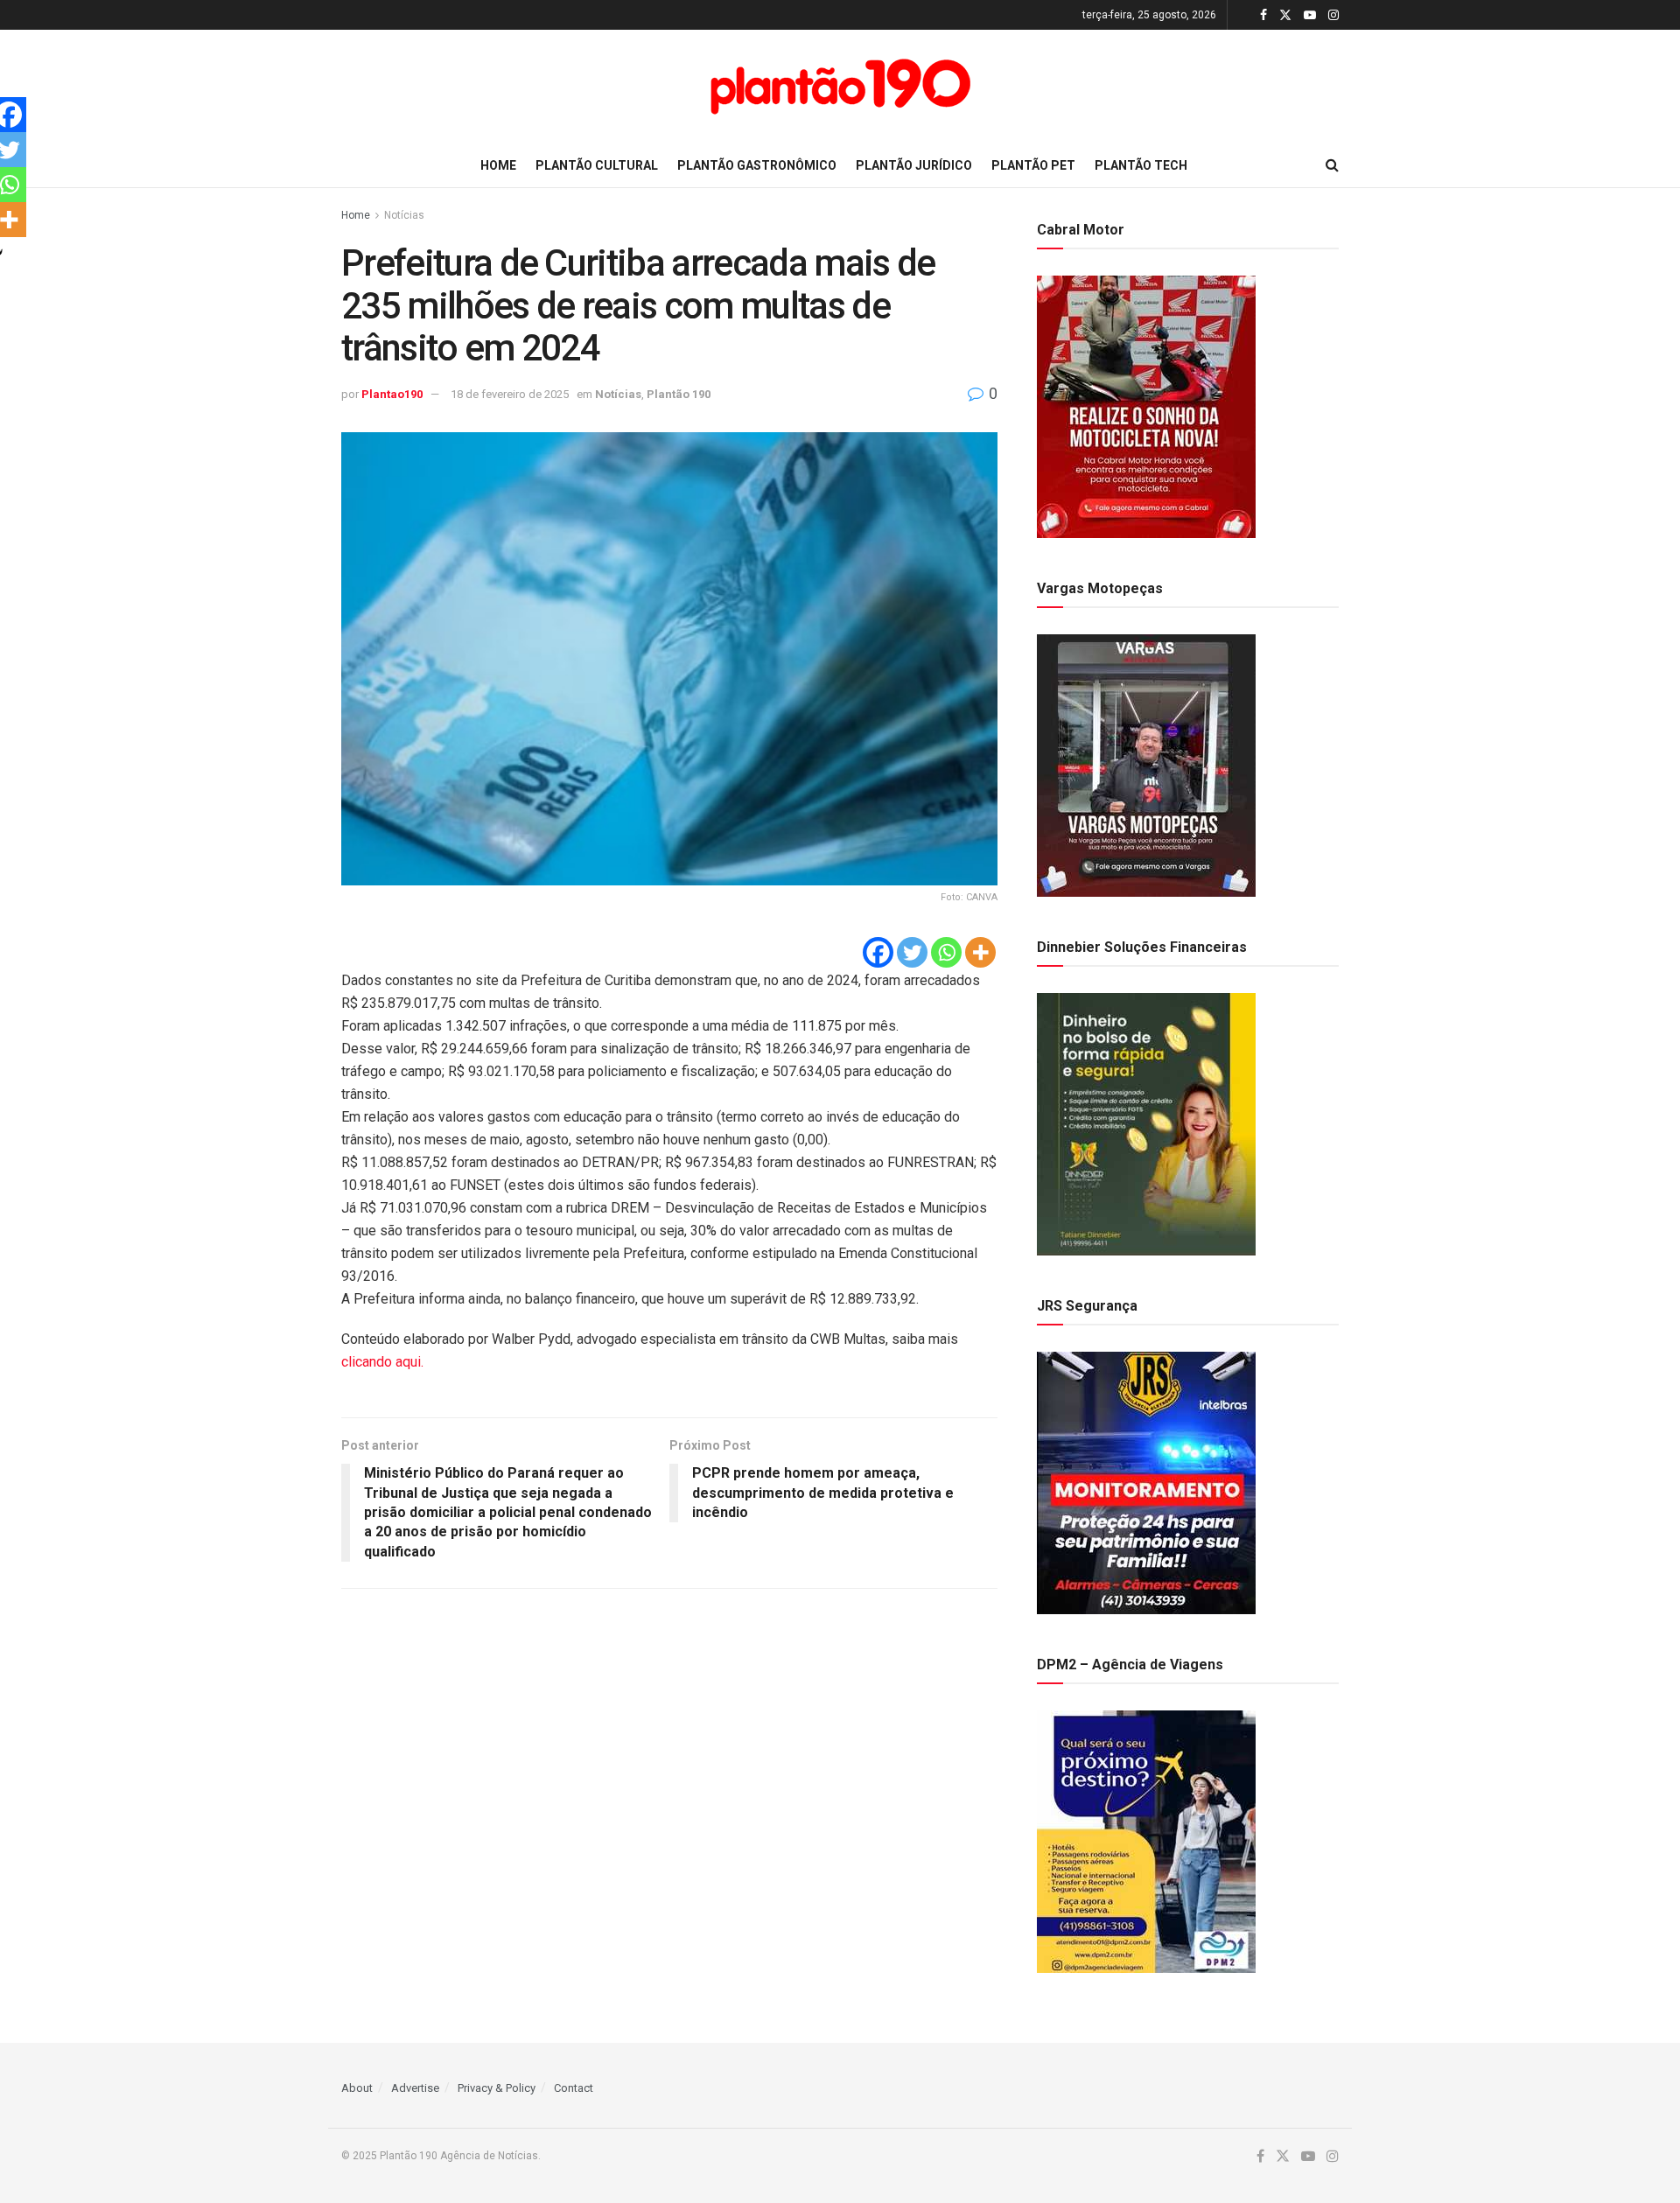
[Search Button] (1332, 165)
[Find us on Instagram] (1333, 15)
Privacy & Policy (497, 2088)
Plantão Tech (1141, 165)
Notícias (404, 215)
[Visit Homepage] (840, 87)
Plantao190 (392, 394)
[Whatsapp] (946, 952)
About (357, 2088)
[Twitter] (912, 952)
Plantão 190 (679, 394)
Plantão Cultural (597, 165)
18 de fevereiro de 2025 (510, 394)
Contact (574, 2088)
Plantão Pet (1033, 165)
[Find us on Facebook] (1263, 15)
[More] (980, 952)
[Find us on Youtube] (1310, 15)
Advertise (415, 2088)
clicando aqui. (384, 1362)
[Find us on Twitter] (1285, 15)
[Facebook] (878, 952)
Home (498, 165)
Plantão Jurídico (914, 165)
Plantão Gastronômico (757, 165)
